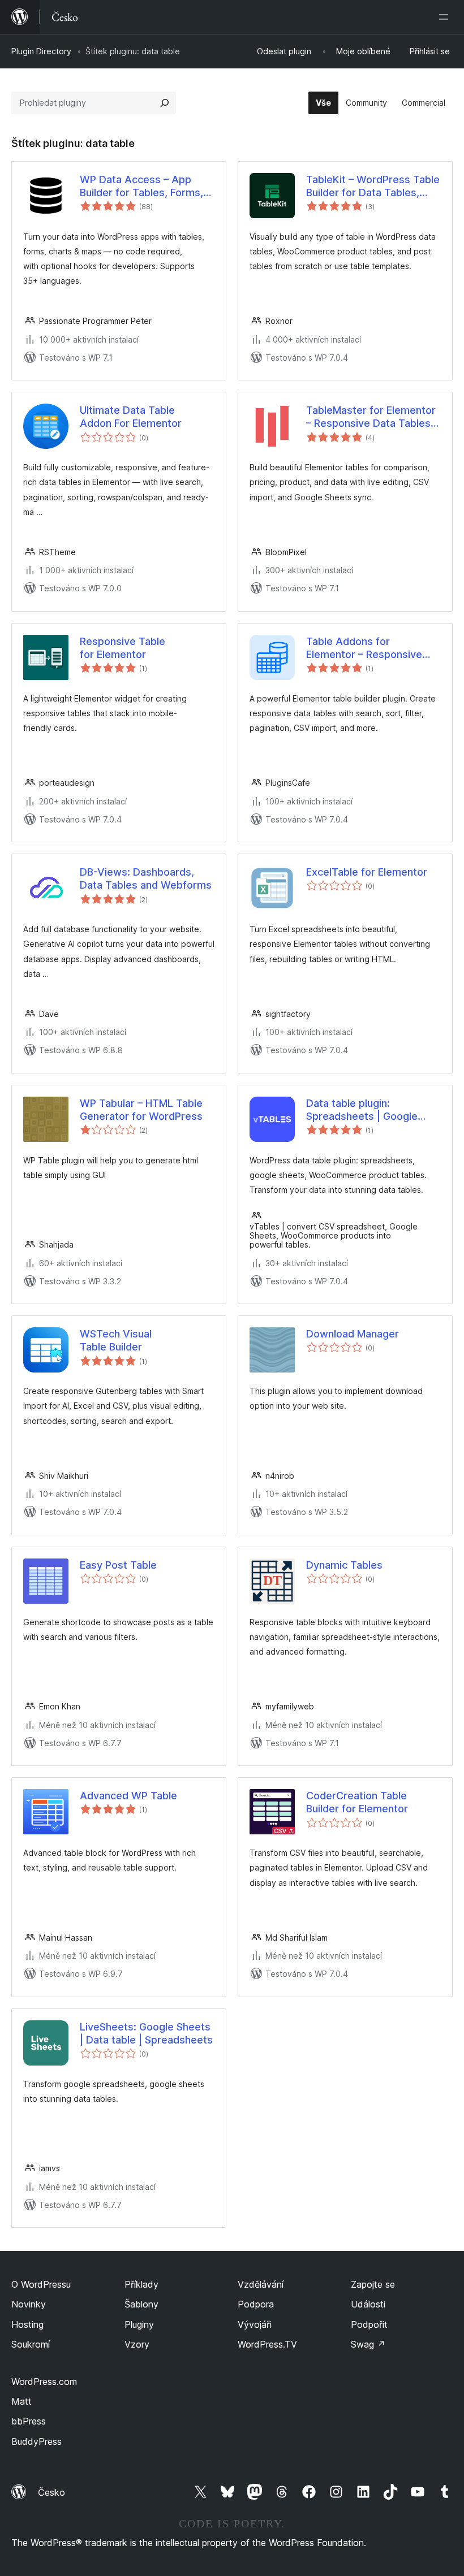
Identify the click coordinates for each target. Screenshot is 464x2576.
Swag (368, 2344)
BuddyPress (36, 2441)
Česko (51, 2492)
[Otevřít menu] (446, 17)
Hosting (27, 2324)
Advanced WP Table (128, 1796)
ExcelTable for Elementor (367, 872)
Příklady (141, 2284)
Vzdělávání (261, 2284)
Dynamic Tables (344, 1565)
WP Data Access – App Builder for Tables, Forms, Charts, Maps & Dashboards (141, 187)
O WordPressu (41, 2284)
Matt (22, 2401)
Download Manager (353, 1334)
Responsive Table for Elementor (123, 648)
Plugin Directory (41, 51)
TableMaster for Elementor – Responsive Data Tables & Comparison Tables (373, 417)
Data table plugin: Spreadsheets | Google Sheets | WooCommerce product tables (366, 1110)
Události (368, 2304)
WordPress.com (44, 2382)
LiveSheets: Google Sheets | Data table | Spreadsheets (146, 2033)
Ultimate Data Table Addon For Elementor (131, 417)
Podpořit (369, 2324)
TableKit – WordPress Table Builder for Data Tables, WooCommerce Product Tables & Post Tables (373, 187)
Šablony (141, 2304)
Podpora (256, 2304)
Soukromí (31, 2344)
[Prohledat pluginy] (165, 103)
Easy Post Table (118, 1565)
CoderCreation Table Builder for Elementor (357, 1802)
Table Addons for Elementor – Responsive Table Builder (364, 648)
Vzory (137, 2344)
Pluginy (139, 2324)
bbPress (29, 2421)
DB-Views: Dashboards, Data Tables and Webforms (146, 878)
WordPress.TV (267, 2344)
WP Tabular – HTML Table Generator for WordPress (141, 1110)
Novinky (29, 2304)
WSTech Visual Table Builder (116, 1340)
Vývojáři (255, 2324)
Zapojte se (373, 2284)
